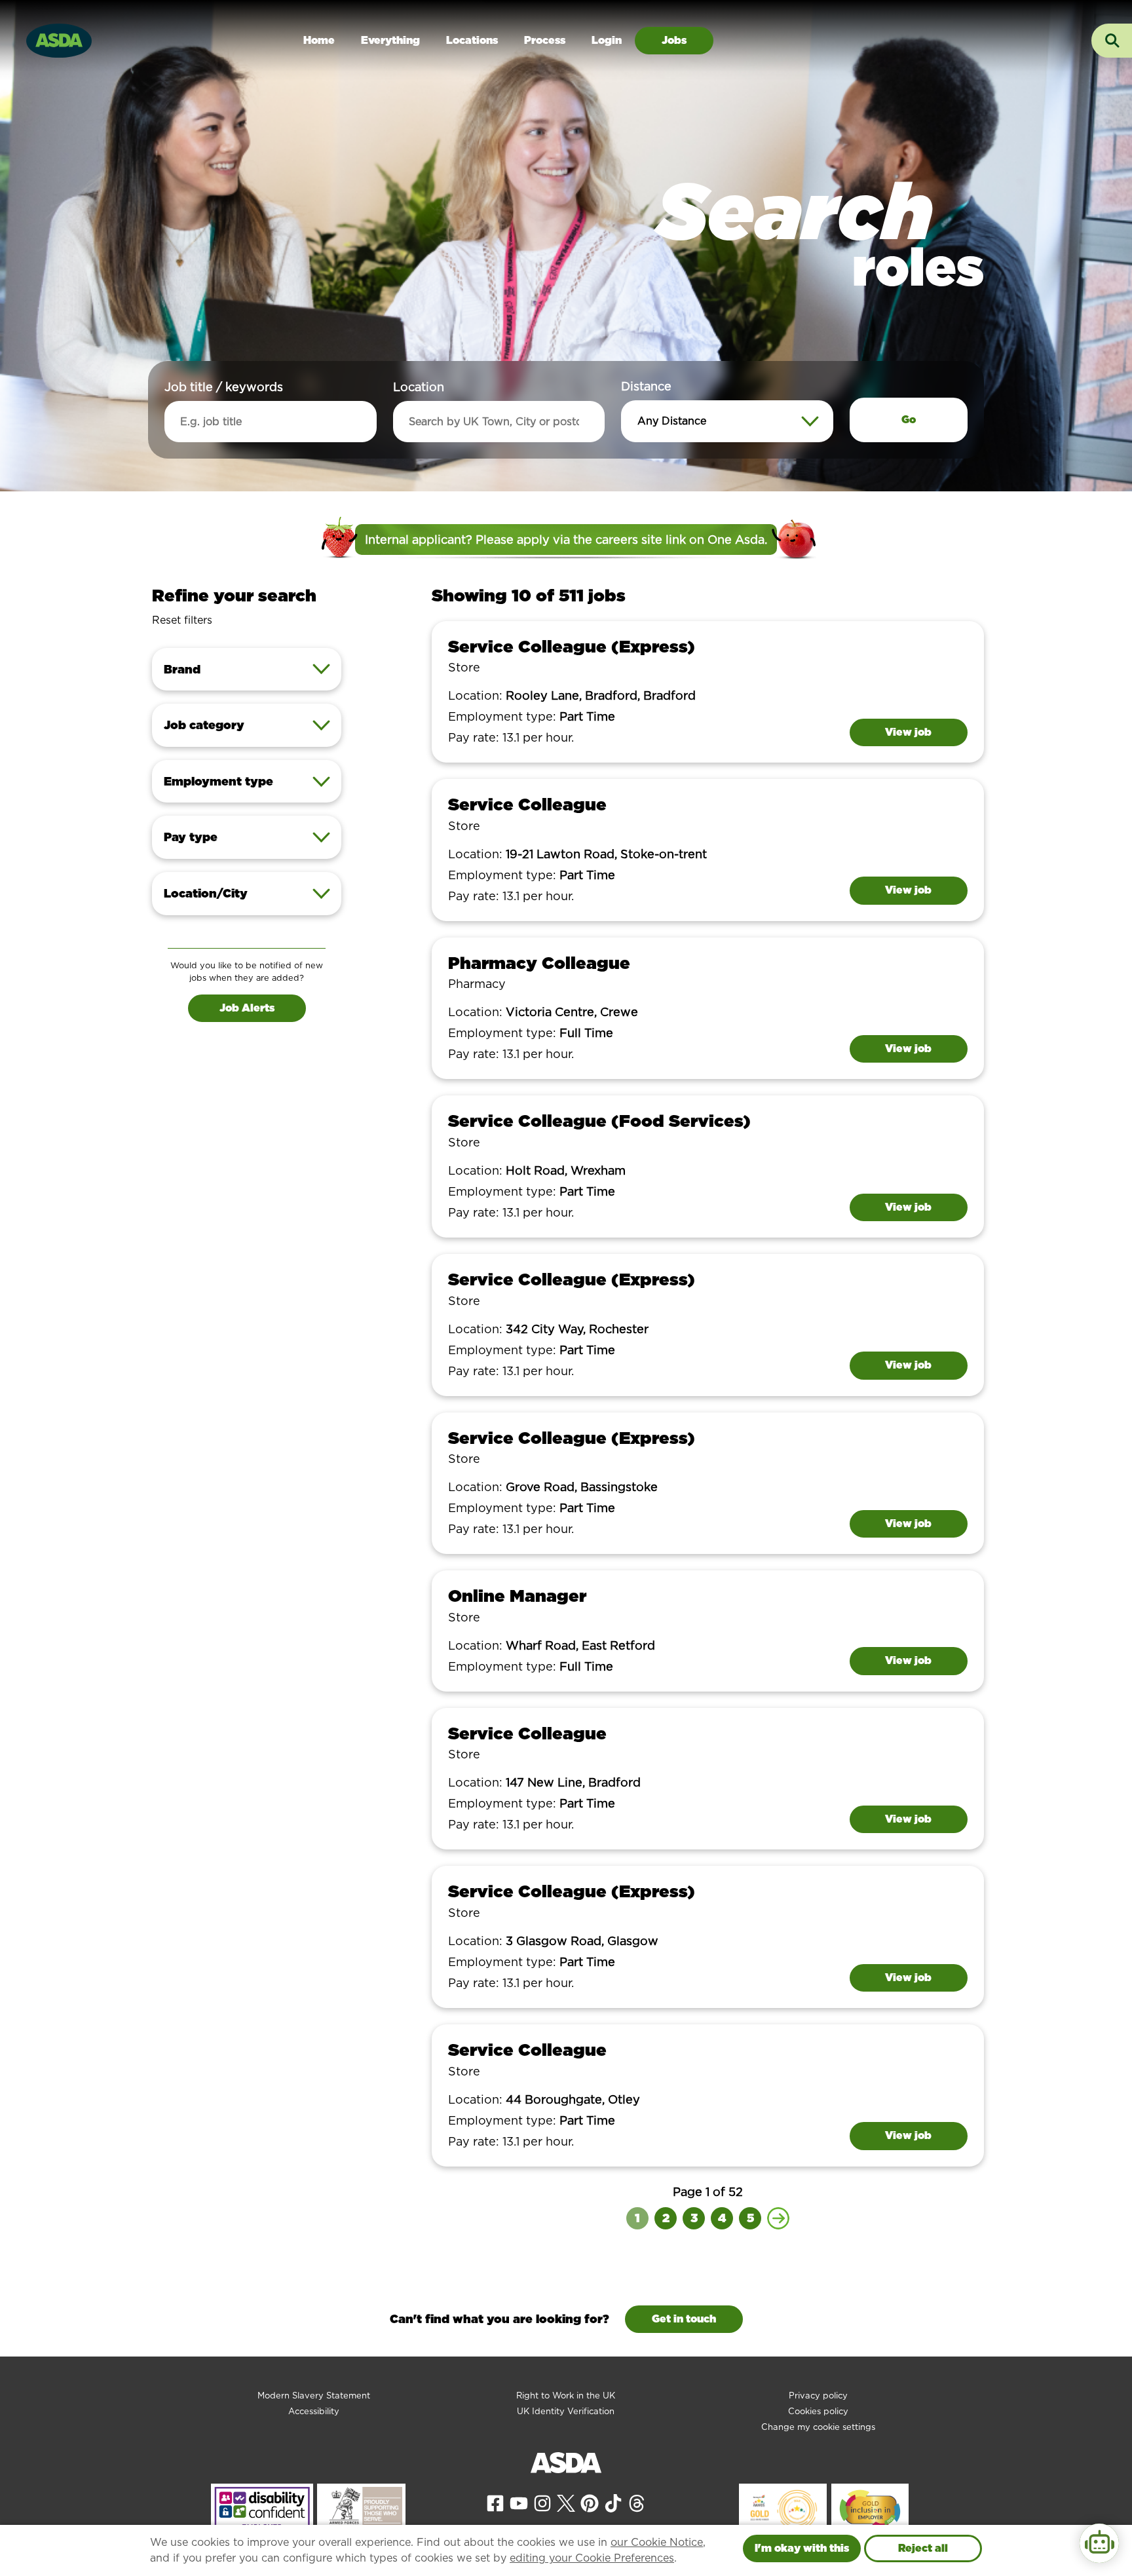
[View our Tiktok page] (613, 2502)
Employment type (218, 781)
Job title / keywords (224, 387)
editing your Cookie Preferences (592, 2558)
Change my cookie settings (818, 2427)
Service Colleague (527, 804)
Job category (204, 725)
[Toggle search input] (1112, 41)
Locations (472, 40)
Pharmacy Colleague (539, 963)
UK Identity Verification (566, 2411)
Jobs (674, 40)
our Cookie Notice (657, 2542)
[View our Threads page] (637, 2502)
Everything (390, 40)
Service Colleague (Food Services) (599, 1121)
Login (607, 40)
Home (319, 40)
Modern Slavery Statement (314, 2396)
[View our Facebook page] (495, 2502)
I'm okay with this (802, 2548)
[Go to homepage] (59, 39)
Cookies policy (818, 2411)
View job (908, 732)
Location (419, 387)
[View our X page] (566, 2502)
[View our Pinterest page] (590, 2502)
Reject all (923, 2548)
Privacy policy (818, 2396)
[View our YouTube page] (519, 2502)
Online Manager (517, 1596)
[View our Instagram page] (542, 2502)
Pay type (191, 837)
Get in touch (684, 2319)
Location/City (206, 893)
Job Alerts (247, 1008)
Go (909, 420)
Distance (646, 386)
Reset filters (182, 620)
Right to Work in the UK (566, 2396)
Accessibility (314, 2411)
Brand (182, 669)
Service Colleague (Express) (572, 646)
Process (545, 40)
